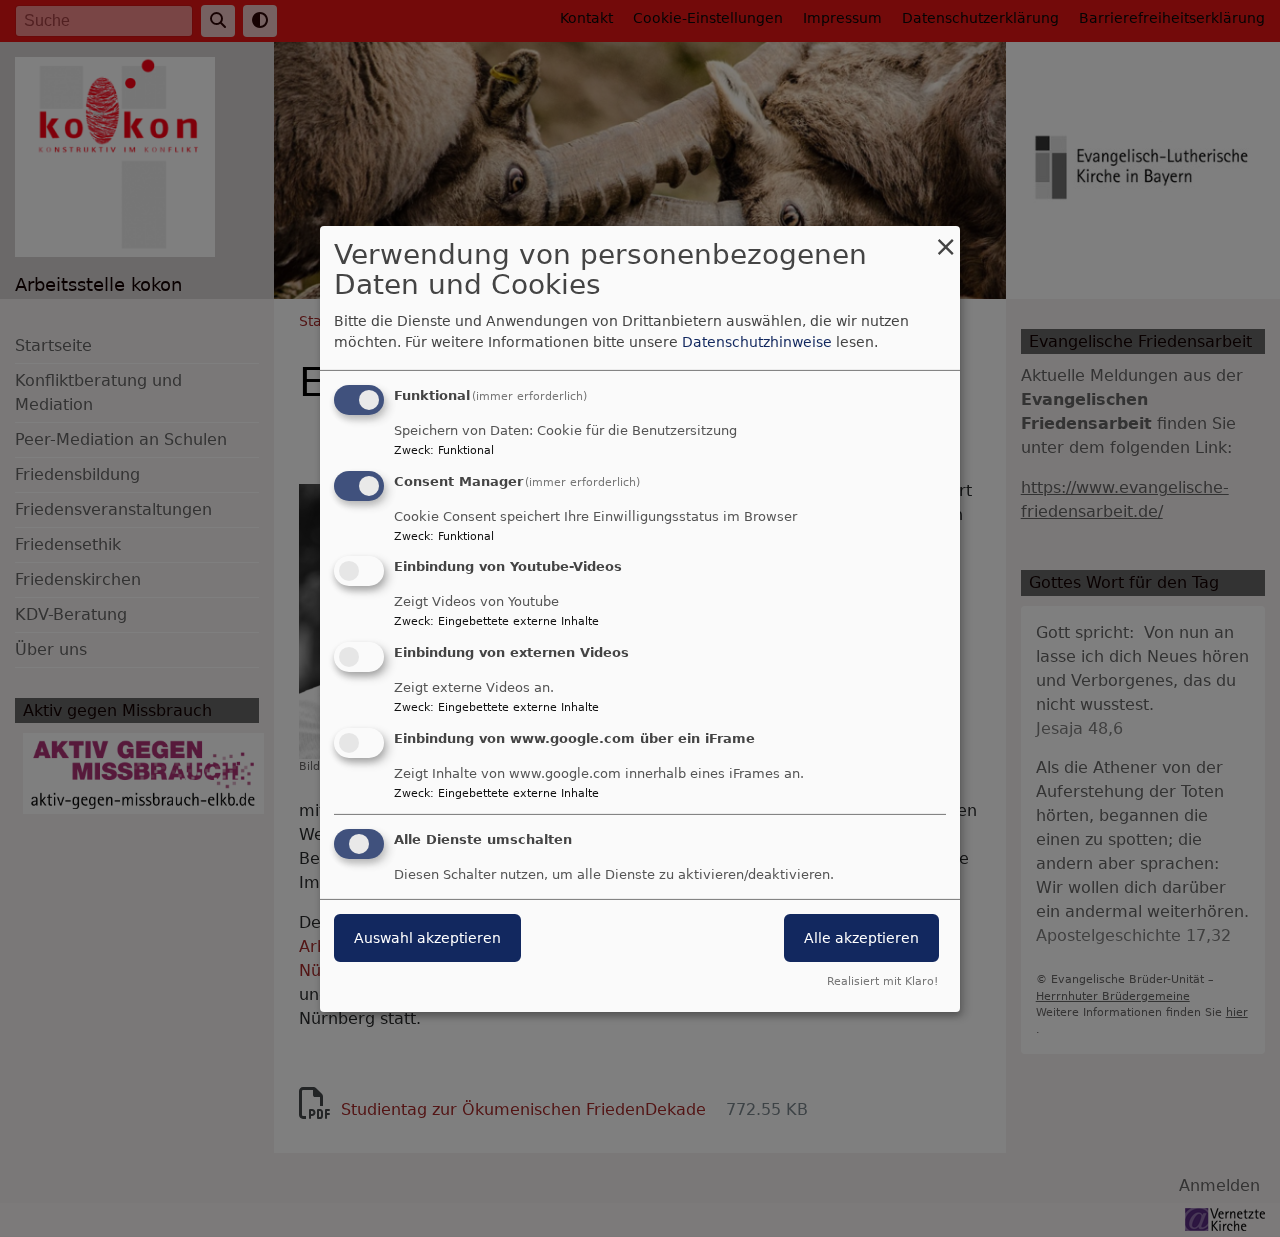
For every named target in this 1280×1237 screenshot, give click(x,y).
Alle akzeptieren (861, 938)
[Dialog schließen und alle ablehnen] (945, 237)
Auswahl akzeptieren (427, 938)
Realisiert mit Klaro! (882, 981)
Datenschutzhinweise (757, 342)
